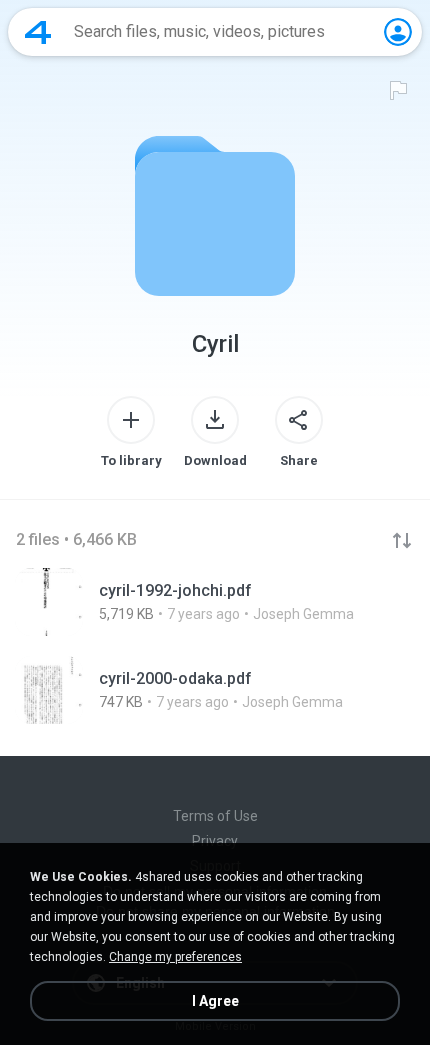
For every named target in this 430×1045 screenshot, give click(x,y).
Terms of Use (215, 816)
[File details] (215, 602)
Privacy (215, 841)
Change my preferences (175, 957)
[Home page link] (38, 32)
